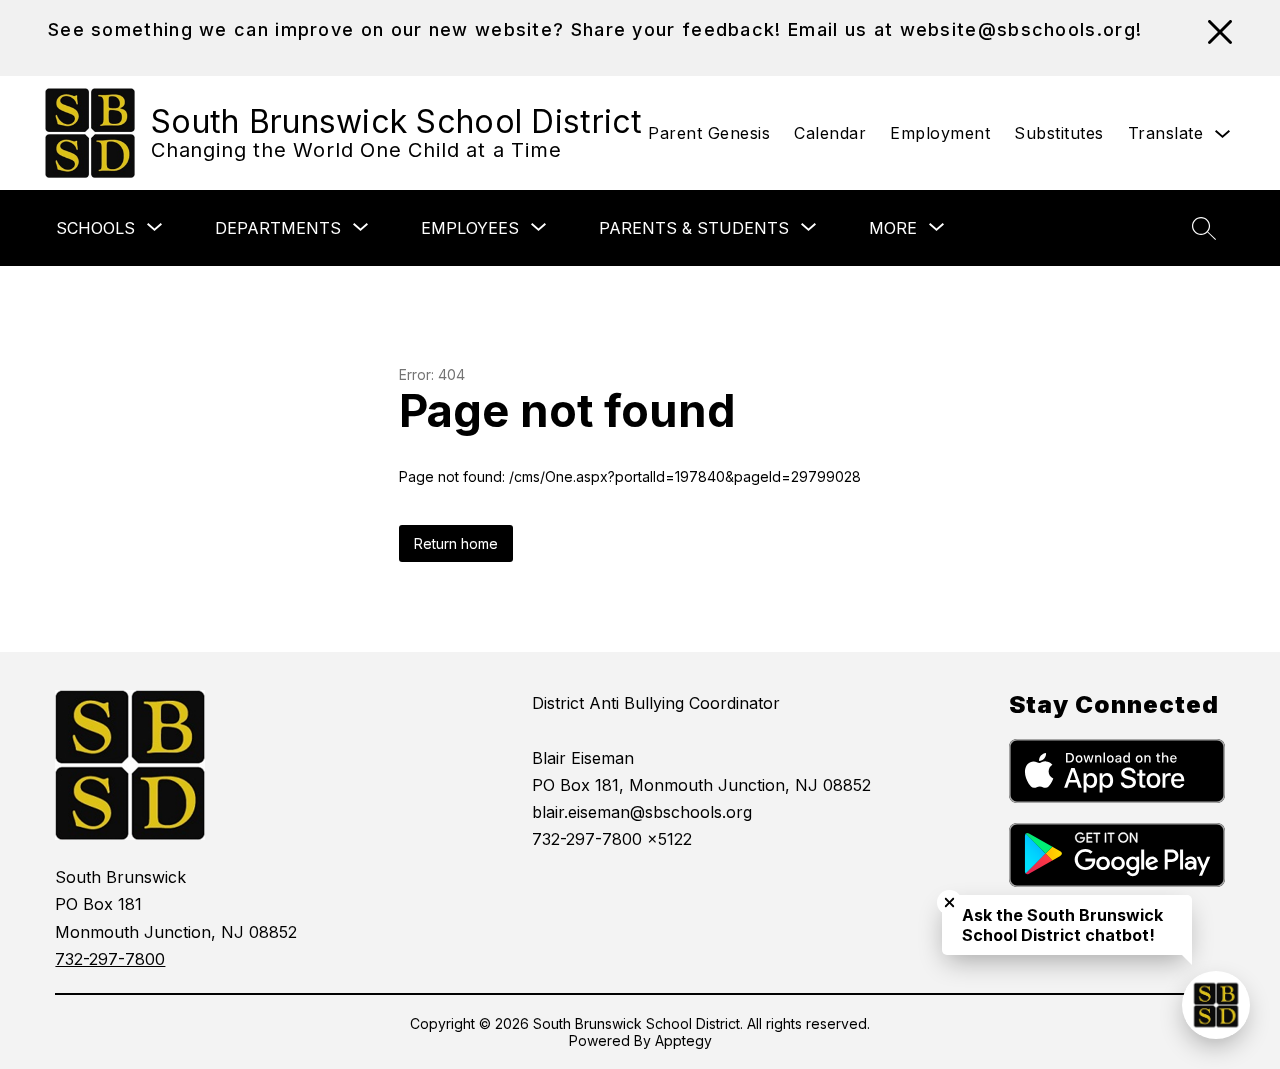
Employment (940, 133)
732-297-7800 (110, 959)
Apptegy (683, 1040)
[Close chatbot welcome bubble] (949, 902)
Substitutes (1059, 133)
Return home (456, 543)
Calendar (830, 133)
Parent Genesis (709, 133)
